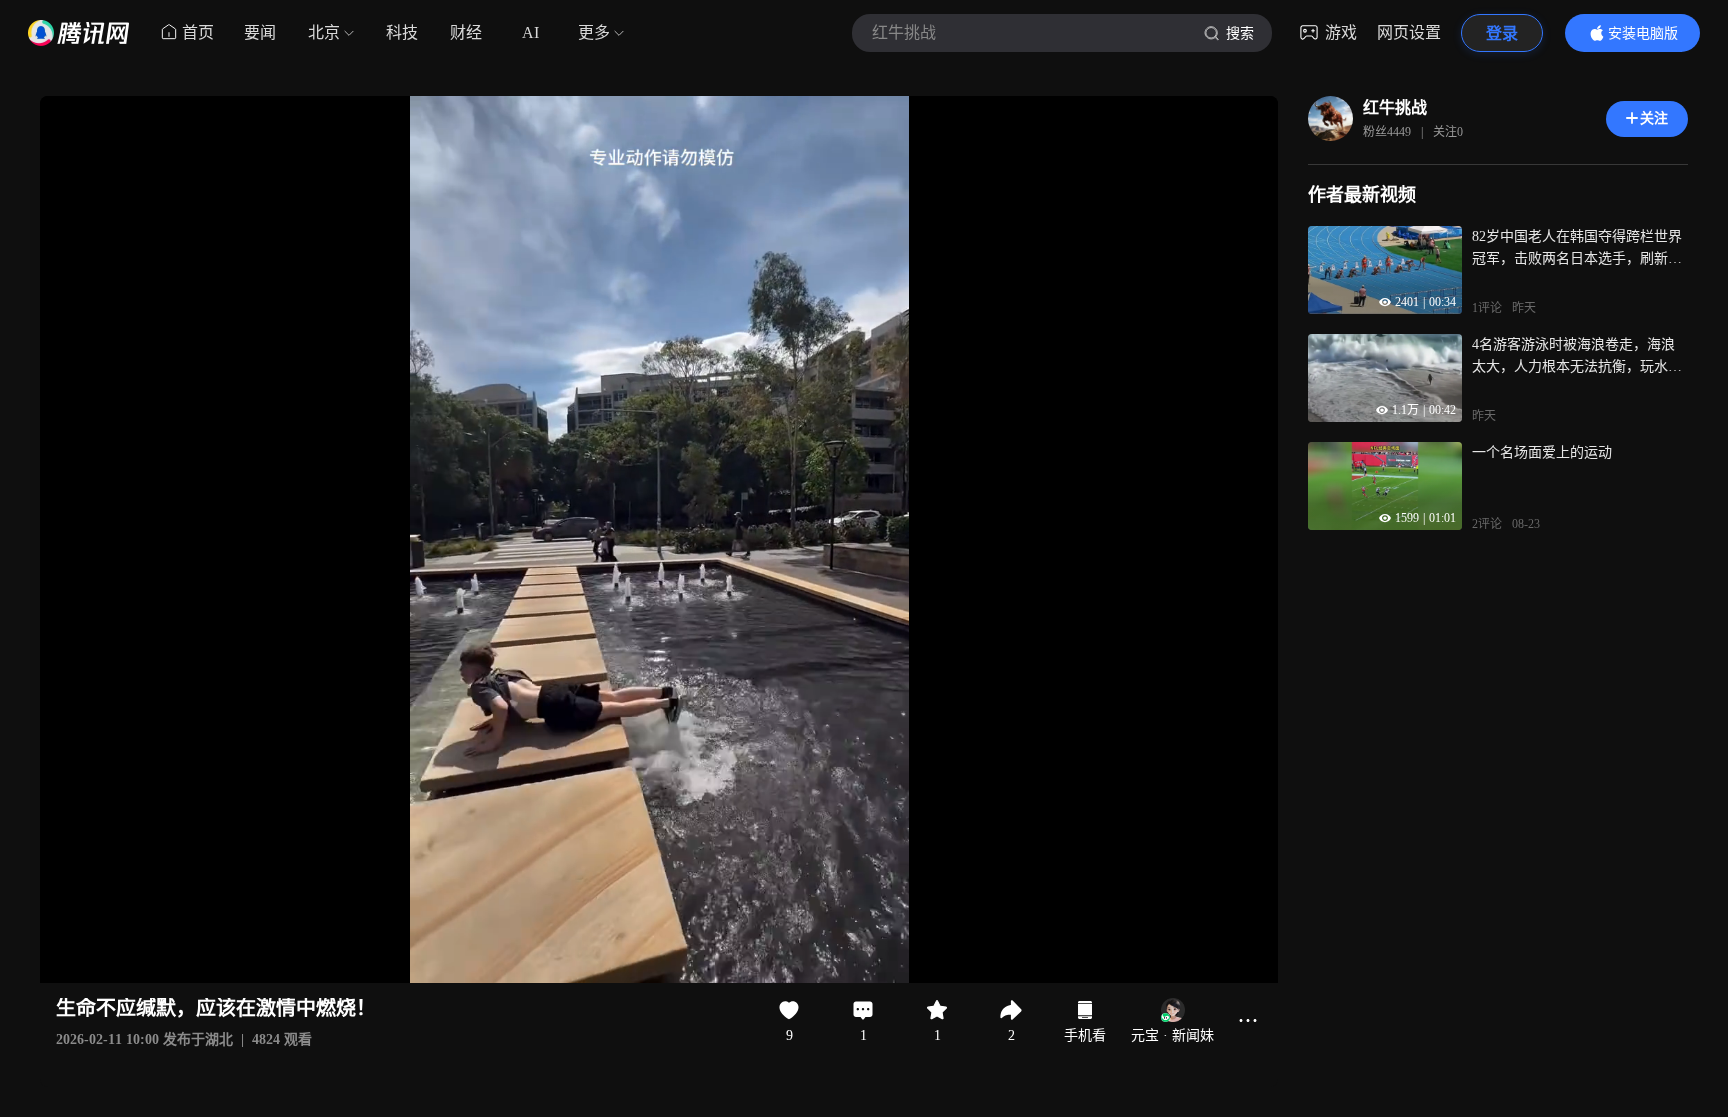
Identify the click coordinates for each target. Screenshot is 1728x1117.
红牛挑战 (1395, 107)
